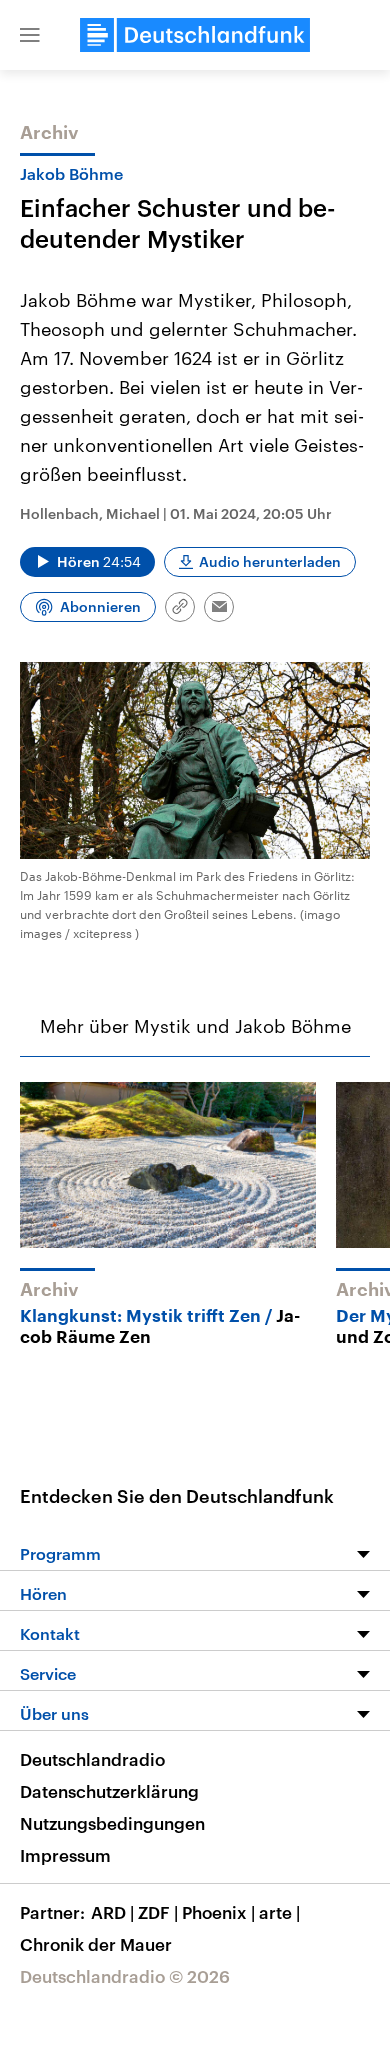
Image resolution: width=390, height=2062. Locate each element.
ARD (112, 1912)
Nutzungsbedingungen (112, 1823)
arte (279, 1912)
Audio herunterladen (270, 561)
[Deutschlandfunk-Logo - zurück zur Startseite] (195, 35)
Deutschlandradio (92, 1759)
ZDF (158, 1912)
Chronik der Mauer (96, 1944)
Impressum (65, 1855)
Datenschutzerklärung (109, 1791)
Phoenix (218, 1912)
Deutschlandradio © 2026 (125, 1976)
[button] (30, 35)
